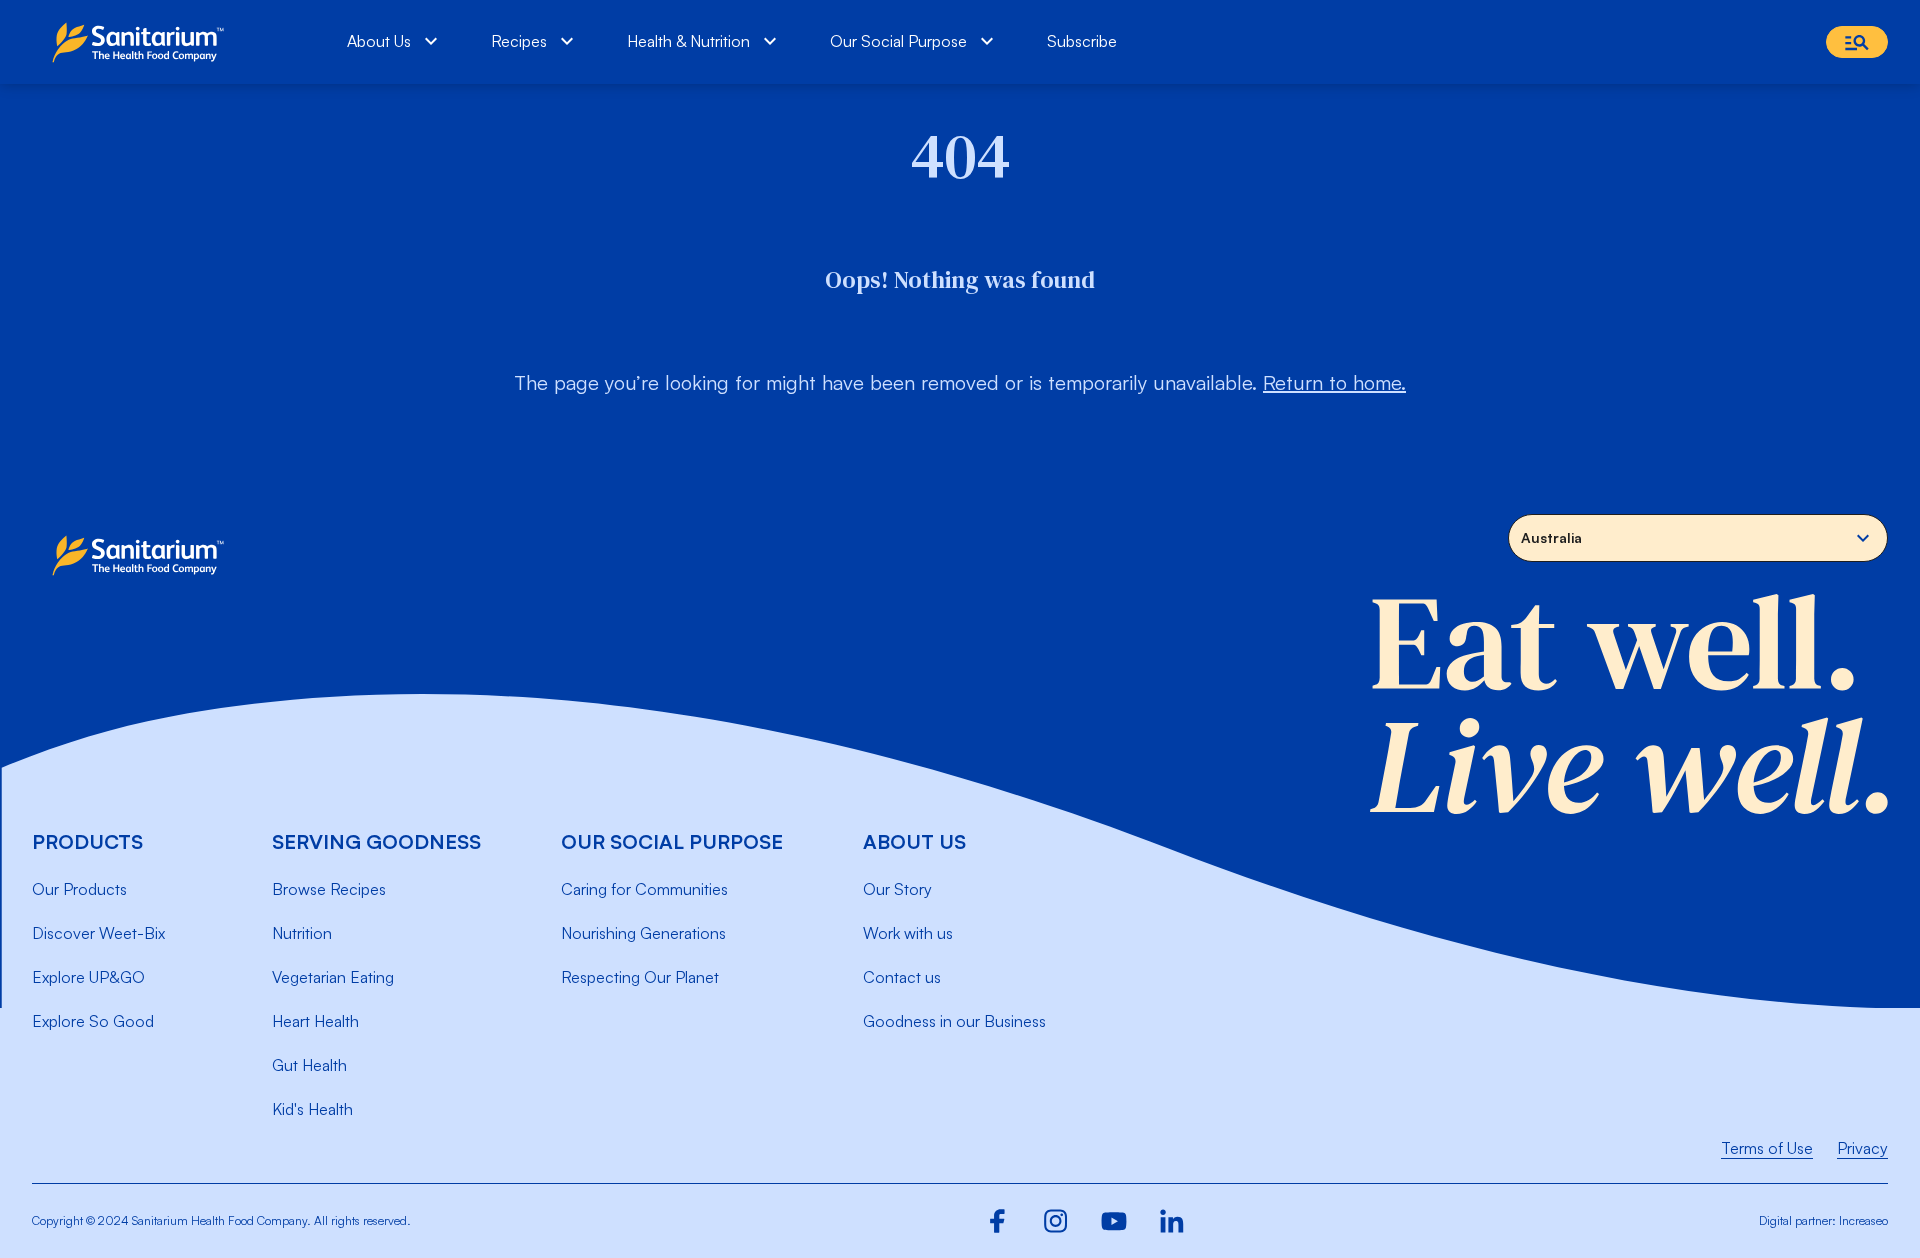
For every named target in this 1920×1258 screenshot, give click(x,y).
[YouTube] (1114, 1221)
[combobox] (1698, 538)
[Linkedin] (1172, 1221)
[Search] (1857, 42)
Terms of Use (1767, 1148)
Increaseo (1863, 1220)
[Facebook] (998, 1221)
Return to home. (1334, 382)
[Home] (142, 42)
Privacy (1862, 1148)
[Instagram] (1056, 1221)
